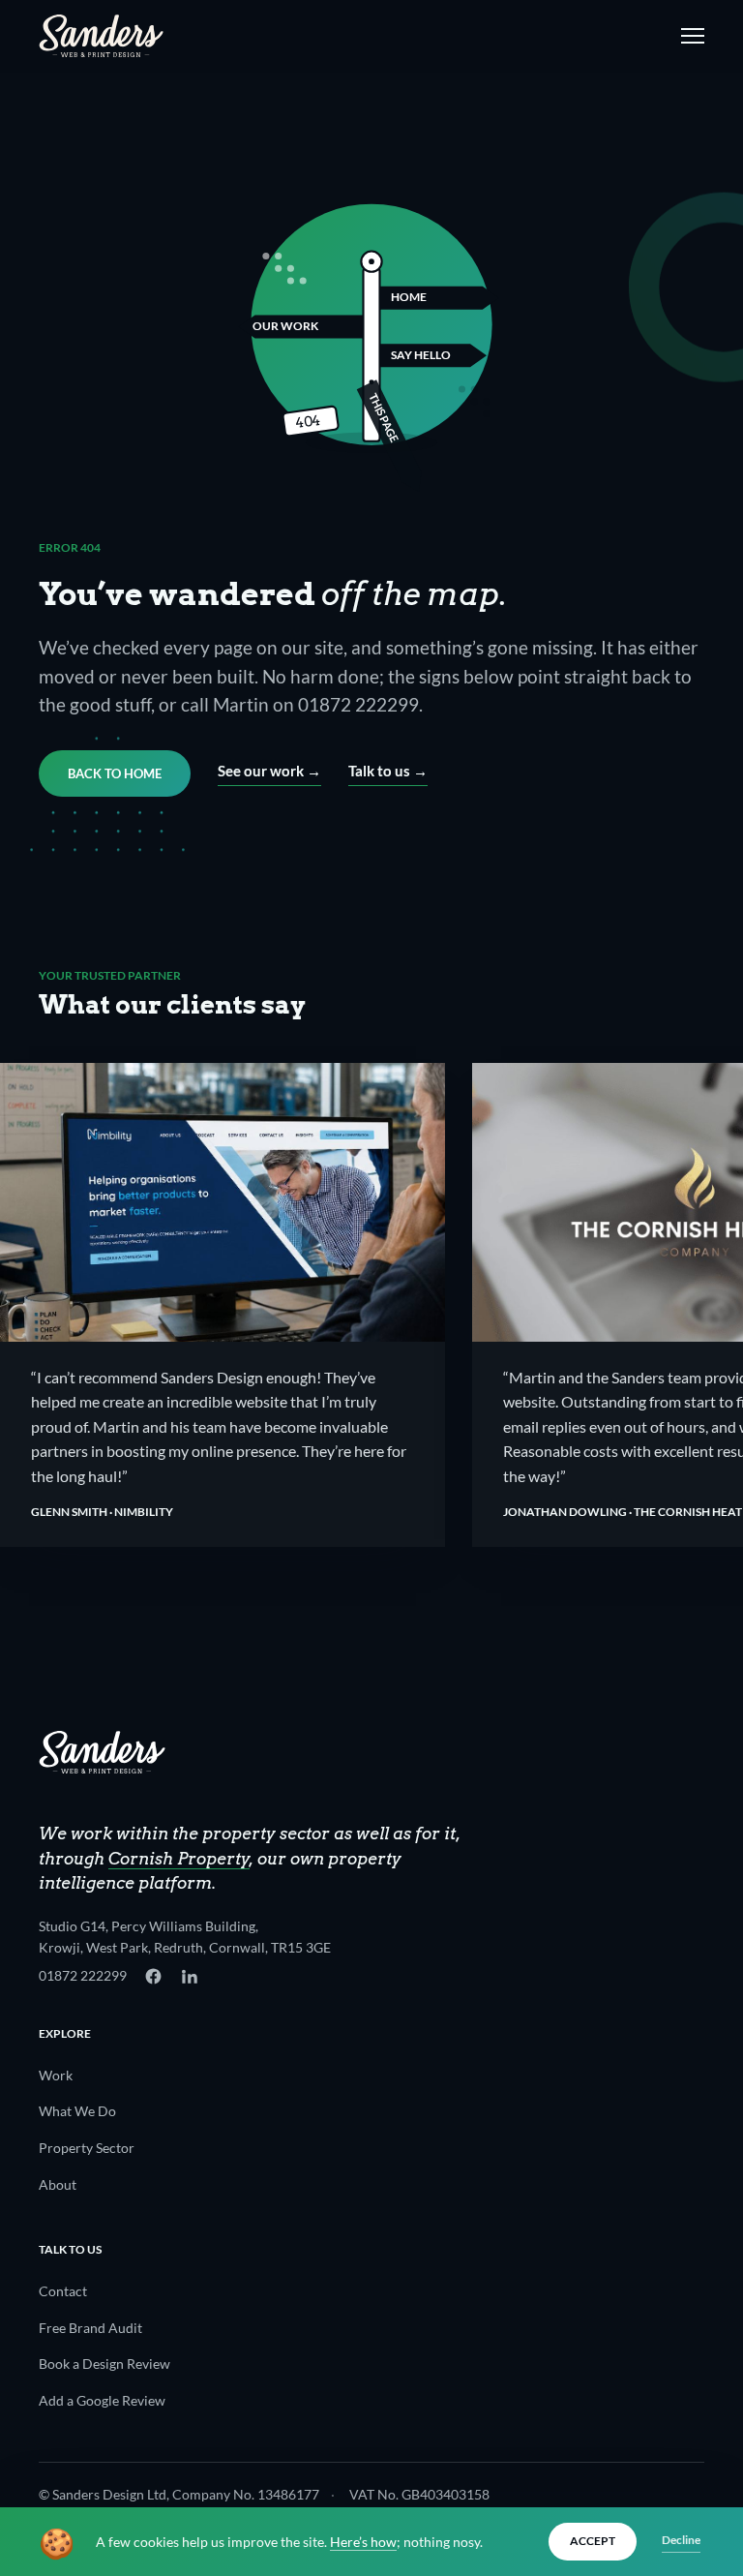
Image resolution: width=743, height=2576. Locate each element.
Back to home (115, 773)
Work (56, 2075)
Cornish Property (179, 1859)
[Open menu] (689, 36)
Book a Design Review (104, 2364)
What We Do (77, 2111)
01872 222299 (83, 1975)
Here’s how (363, 2542)
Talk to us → (388, 771)
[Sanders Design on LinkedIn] (189, 1976)
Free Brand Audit (90, 2328)
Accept (593, 2541)
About (58, 2184)
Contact (63, 2291)
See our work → (269, 771)
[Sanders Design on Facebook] (153, 1976)
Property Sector (87, 2148)
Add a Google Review (102, 2400)
